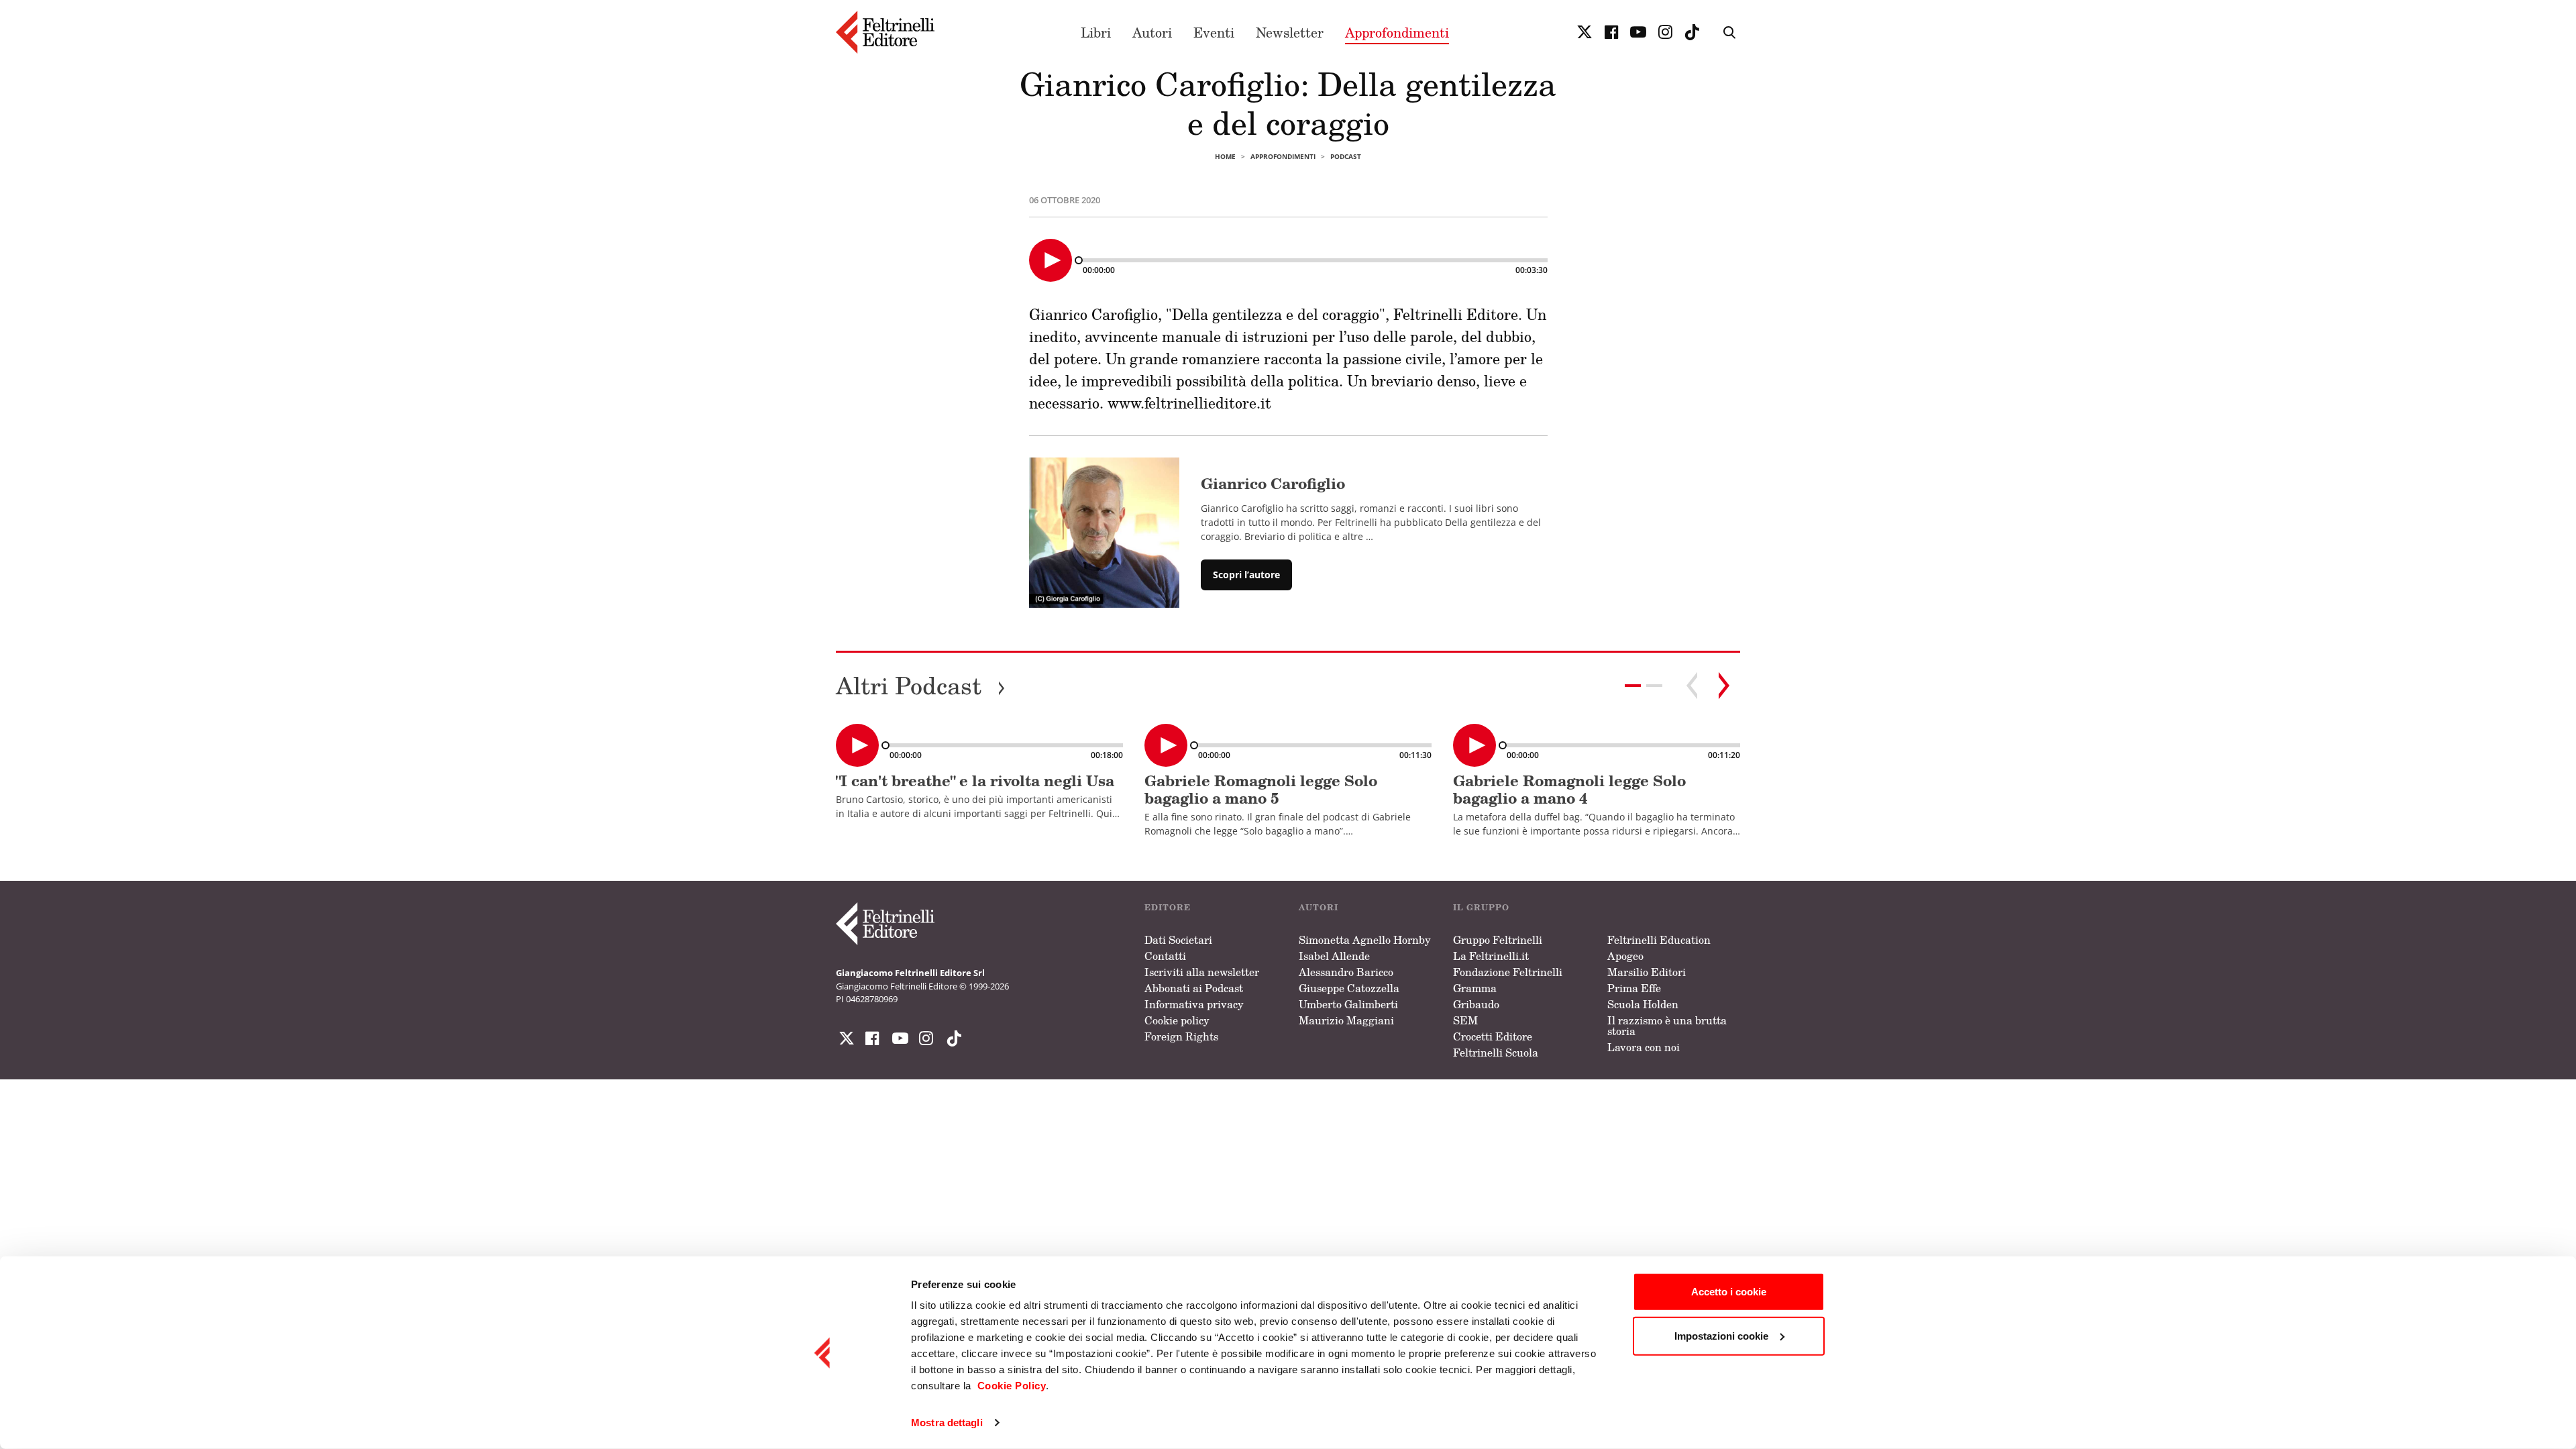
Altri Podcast (921, 685)
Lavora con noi (1644, 1047)
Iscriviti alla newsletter (1202, 972)
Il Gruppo (1481, 907)
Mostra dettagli (947, 1423)
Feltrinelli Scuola (1496, 1053)
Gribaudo (1476, 1004)
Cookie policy (1177, 1020)
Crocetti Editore (1493, 1036)
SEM (1465, 1020)
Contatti (1165, 956)
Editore (1168, 907)
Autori (1152, 32)
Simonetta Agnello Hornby (1365, 940)
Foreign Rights (1181, 1036)
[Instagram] (951, 1038)
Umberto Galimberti (1348, 1004)
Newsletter (1290, 32)
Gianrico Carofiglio (1273, 483)
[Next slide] (1724, 686)
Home (1225, 156)
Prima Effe (1634, 988)
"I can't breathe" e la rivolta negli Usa (975, 781)
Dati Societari (1178, 940)
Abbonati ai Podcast (1194, 988)
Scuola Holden (1643, 1004)
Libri (1096, 32)
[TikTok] (1692, 32)
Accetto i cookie (1729, 1292)
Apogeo (1625, 956)
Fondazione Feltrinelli (1508, 972)
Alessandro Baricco (1346, 972)
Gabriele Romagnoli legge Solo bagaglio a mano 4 (1569, 789)
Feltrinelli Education (1659, 940)
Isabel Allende (1334, 956)
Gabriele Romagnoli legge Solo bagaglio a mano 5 (1261, 789)
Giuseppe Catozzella (1349, 988)
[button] (1654, 686)
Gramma (1475, 988)
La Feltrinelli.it (1491, 956)
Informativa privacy (1194, 1004)
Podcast (1346, 156)
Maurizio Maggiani (1346, 1020)
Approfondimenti (1397, 32)
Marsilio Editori (1647, 972)
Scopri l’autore (1246, 575)
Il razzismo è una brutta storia (1667, 1026)
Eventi (1214, 32)
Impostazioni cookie (1721, 1335)
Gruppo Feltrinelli (1498, 940)
